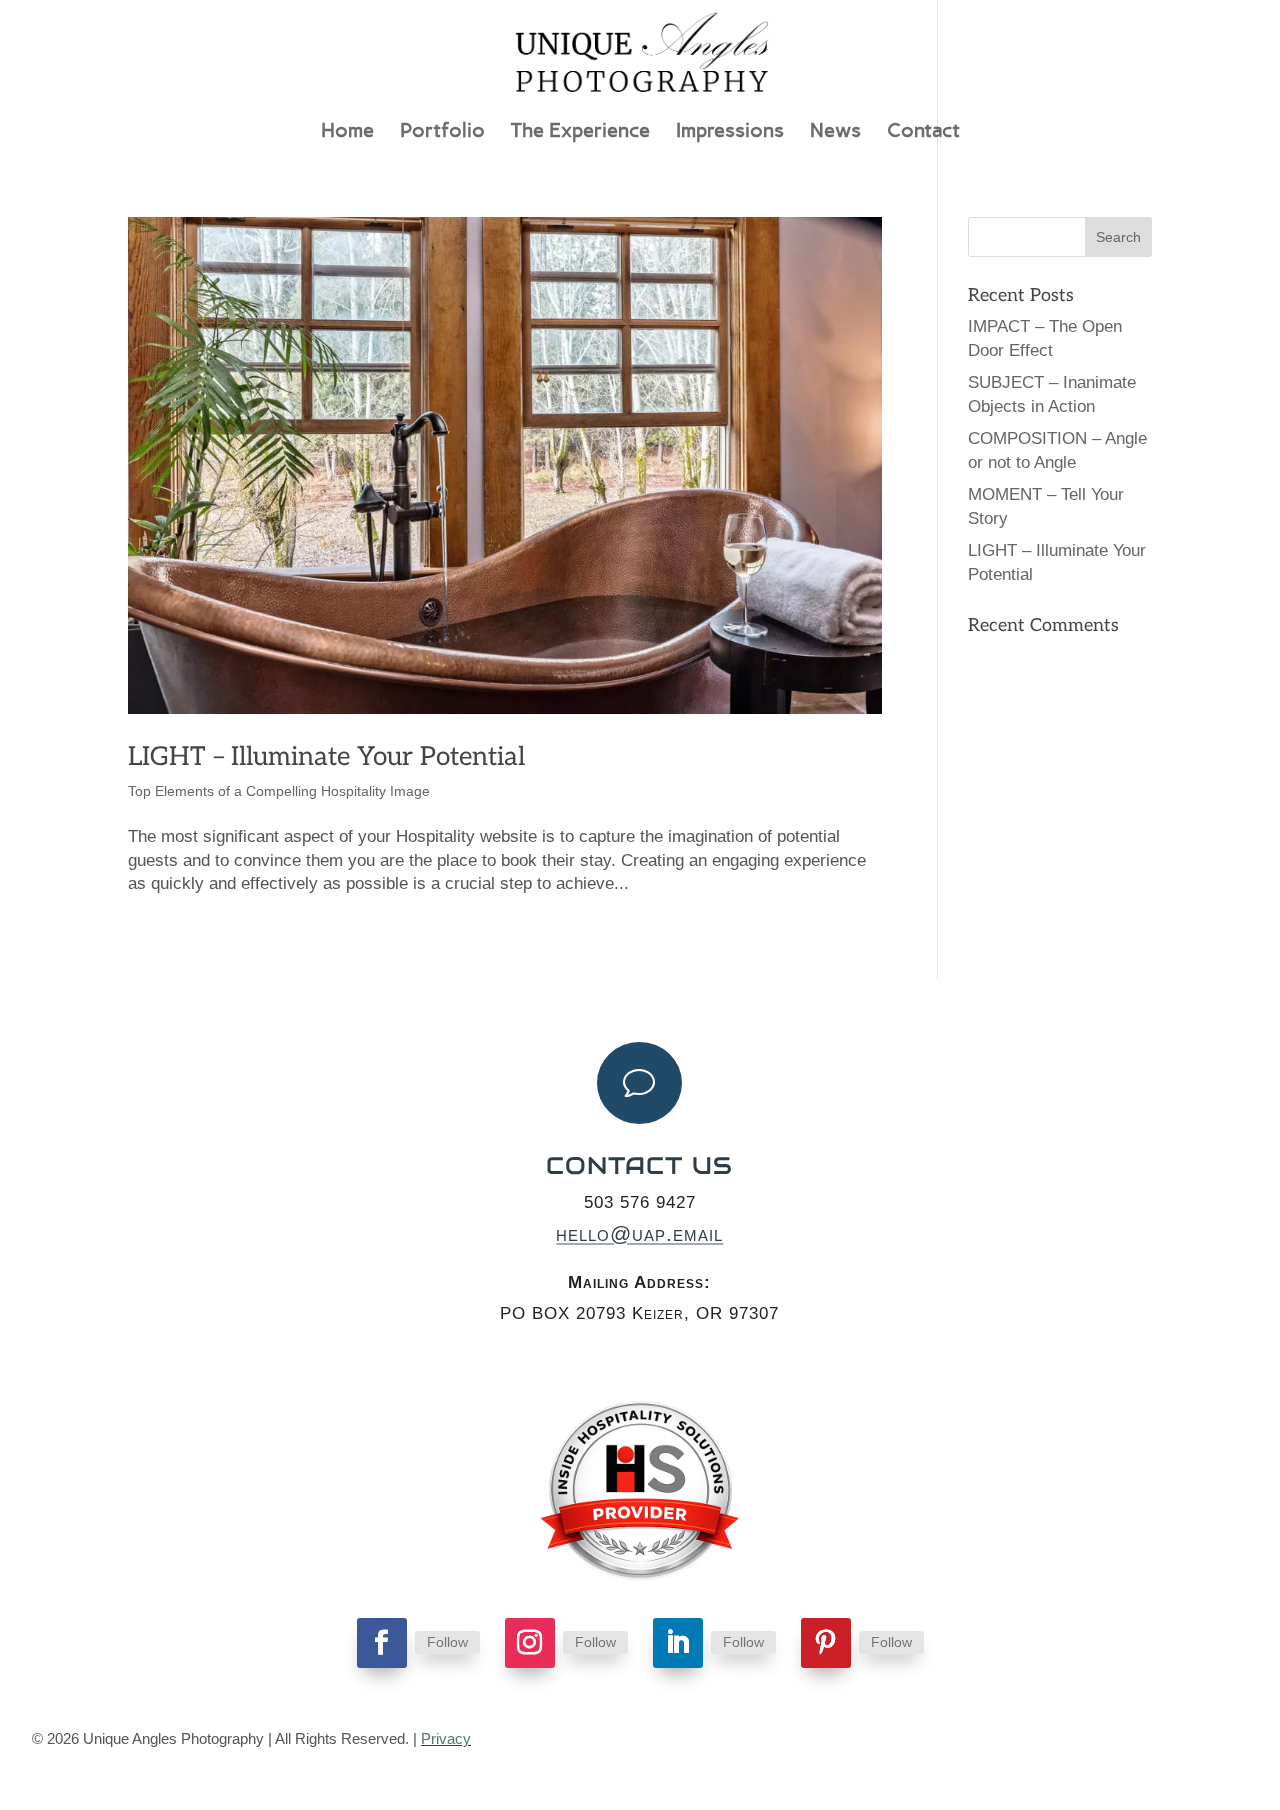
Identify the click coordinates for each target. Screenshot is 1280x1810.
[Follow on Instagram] (530, 1643)
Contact (923, 132)
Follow (447, 1642)
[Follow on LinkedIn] (678, 1643)
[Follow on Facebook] (382, 1643)
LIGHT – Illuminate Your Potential (326, 757)
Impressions (730, 132)
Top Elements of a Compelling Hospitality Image (279, 791)
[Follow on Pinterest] (826, 1643)
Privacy (446, 1738)
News (835, 132)
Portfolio (442, 132)
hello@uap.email (639, 1233)
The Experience (580, 132)
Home (347, 132)
